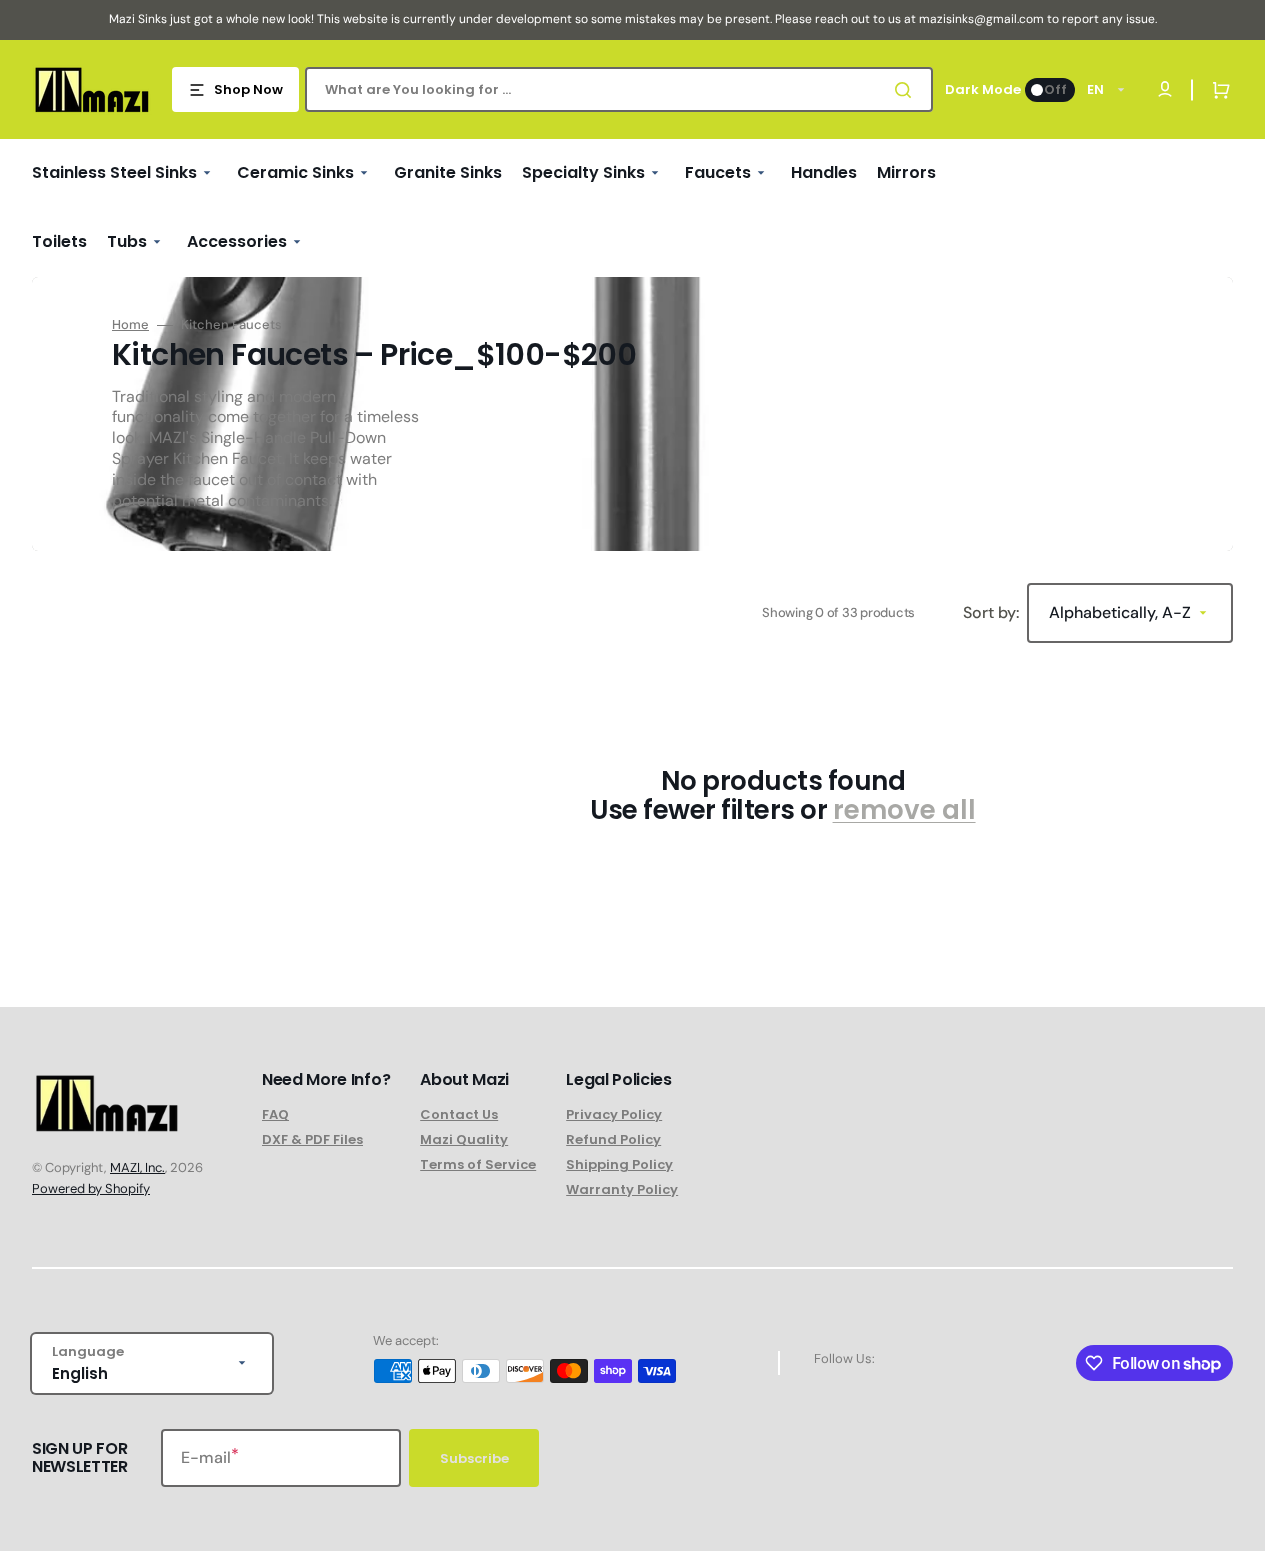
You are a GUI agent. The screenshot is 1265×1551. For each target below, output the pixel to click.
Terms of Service (478, 1164)
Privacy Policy (614, 1115)
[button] (1217, 90)
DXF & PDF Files (312, 1139)
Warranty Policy (622, 1189)
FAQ (275, 1115)
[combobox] (619, 89)
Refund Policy (613, 1139)
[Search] (907, 90)
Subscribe (474, 1458)
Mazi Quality (464, 1139)
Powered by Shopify (91, 1188)
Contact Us (459, 1115)
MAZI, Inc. (137, 1167)
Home (130, 325)
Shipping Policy (619, 1164)
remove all (904, 810)
